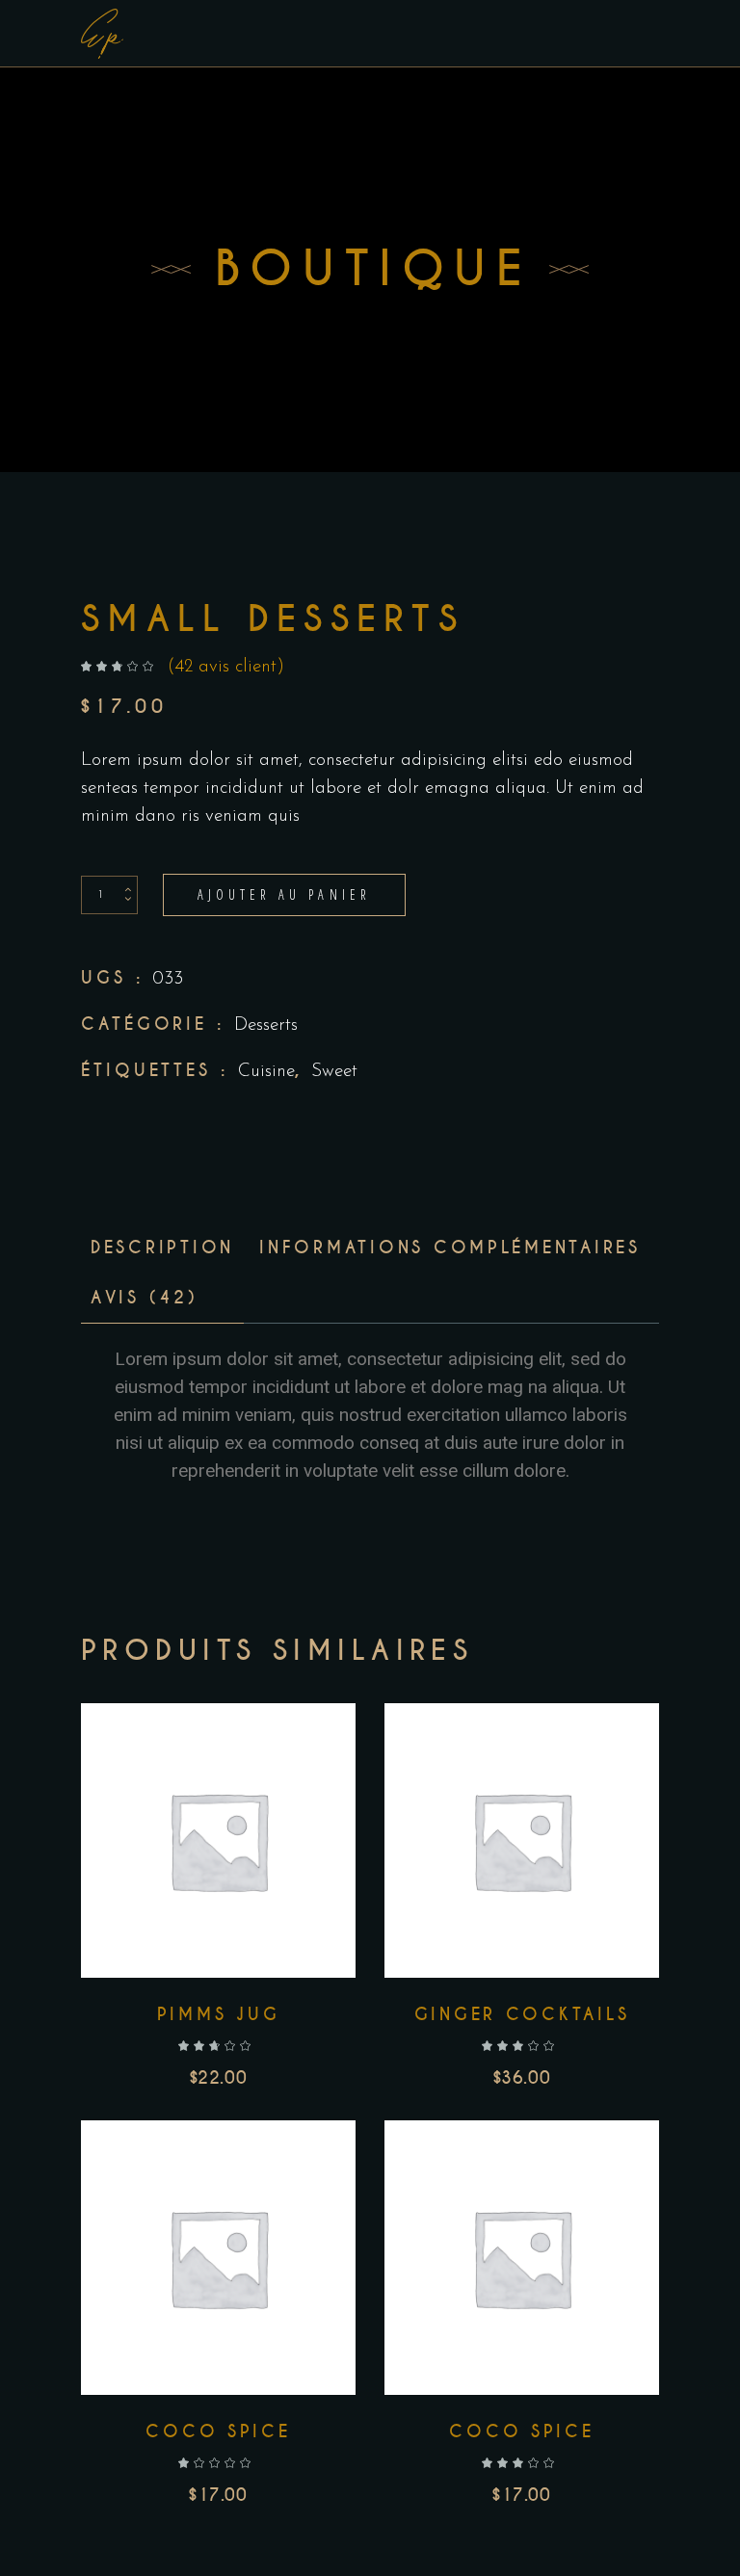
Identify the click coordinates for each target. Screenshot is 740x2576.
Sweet (334, 1072)
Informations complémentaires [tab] (450, 1248)
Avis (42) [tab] (145, 1298)
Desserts (266, 1025)
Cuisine (266, 1072)
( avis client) (226, 667)
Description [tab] (162, 1248)
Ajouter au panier (284, 894)
